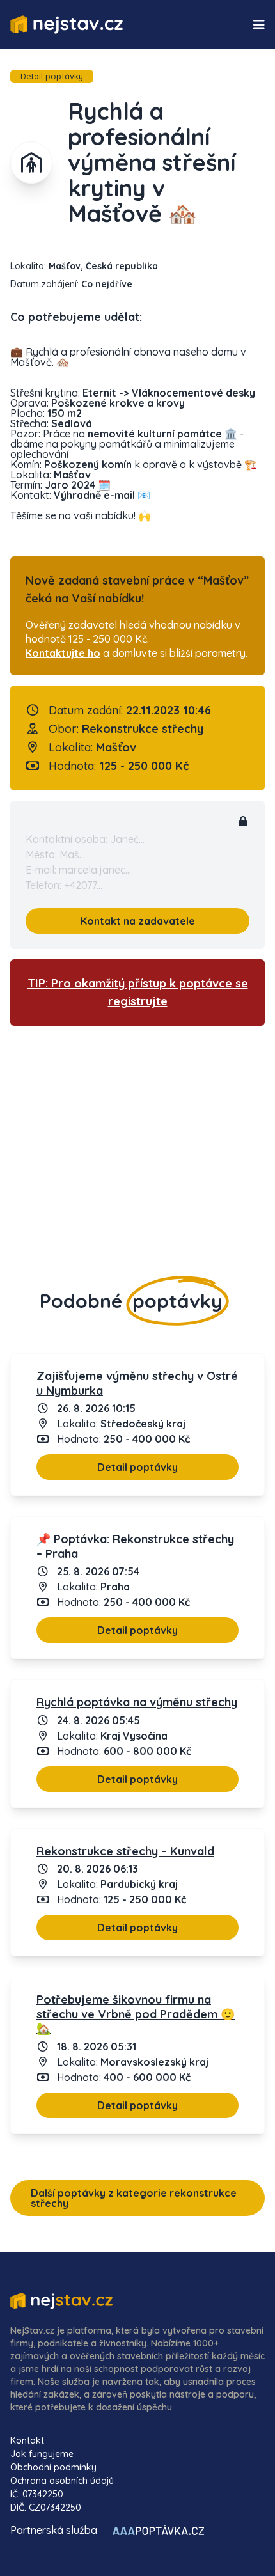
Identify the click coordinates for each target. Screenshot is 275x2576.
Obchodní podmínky (53, 2467)
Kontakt (27, 2440)
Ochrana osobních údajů (62, 2481)
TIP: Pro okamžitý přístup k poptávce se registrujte (138, 992)
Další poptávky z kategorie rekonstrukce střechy (134, 2198)
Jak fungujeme (42, 2454)
